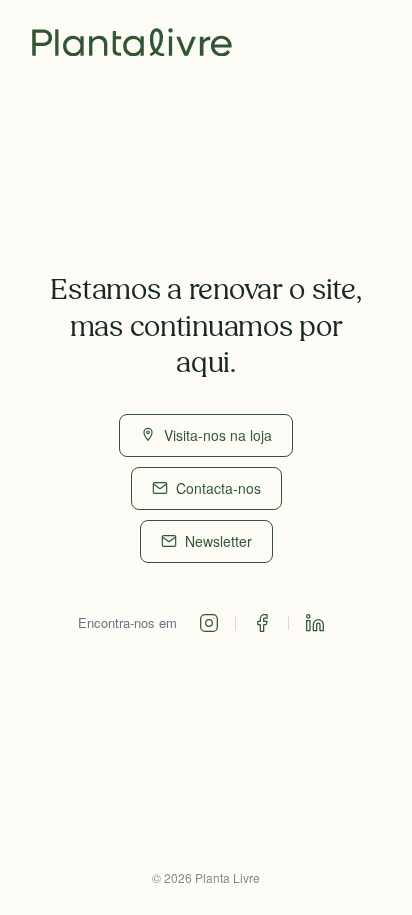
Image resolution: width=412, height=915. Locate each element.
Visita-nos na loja (218, 435)
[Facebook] (262, 623)
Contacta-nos (218, 488)
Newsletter (218, 541)
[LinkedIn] (315, 623)
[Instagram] (209, 623)
